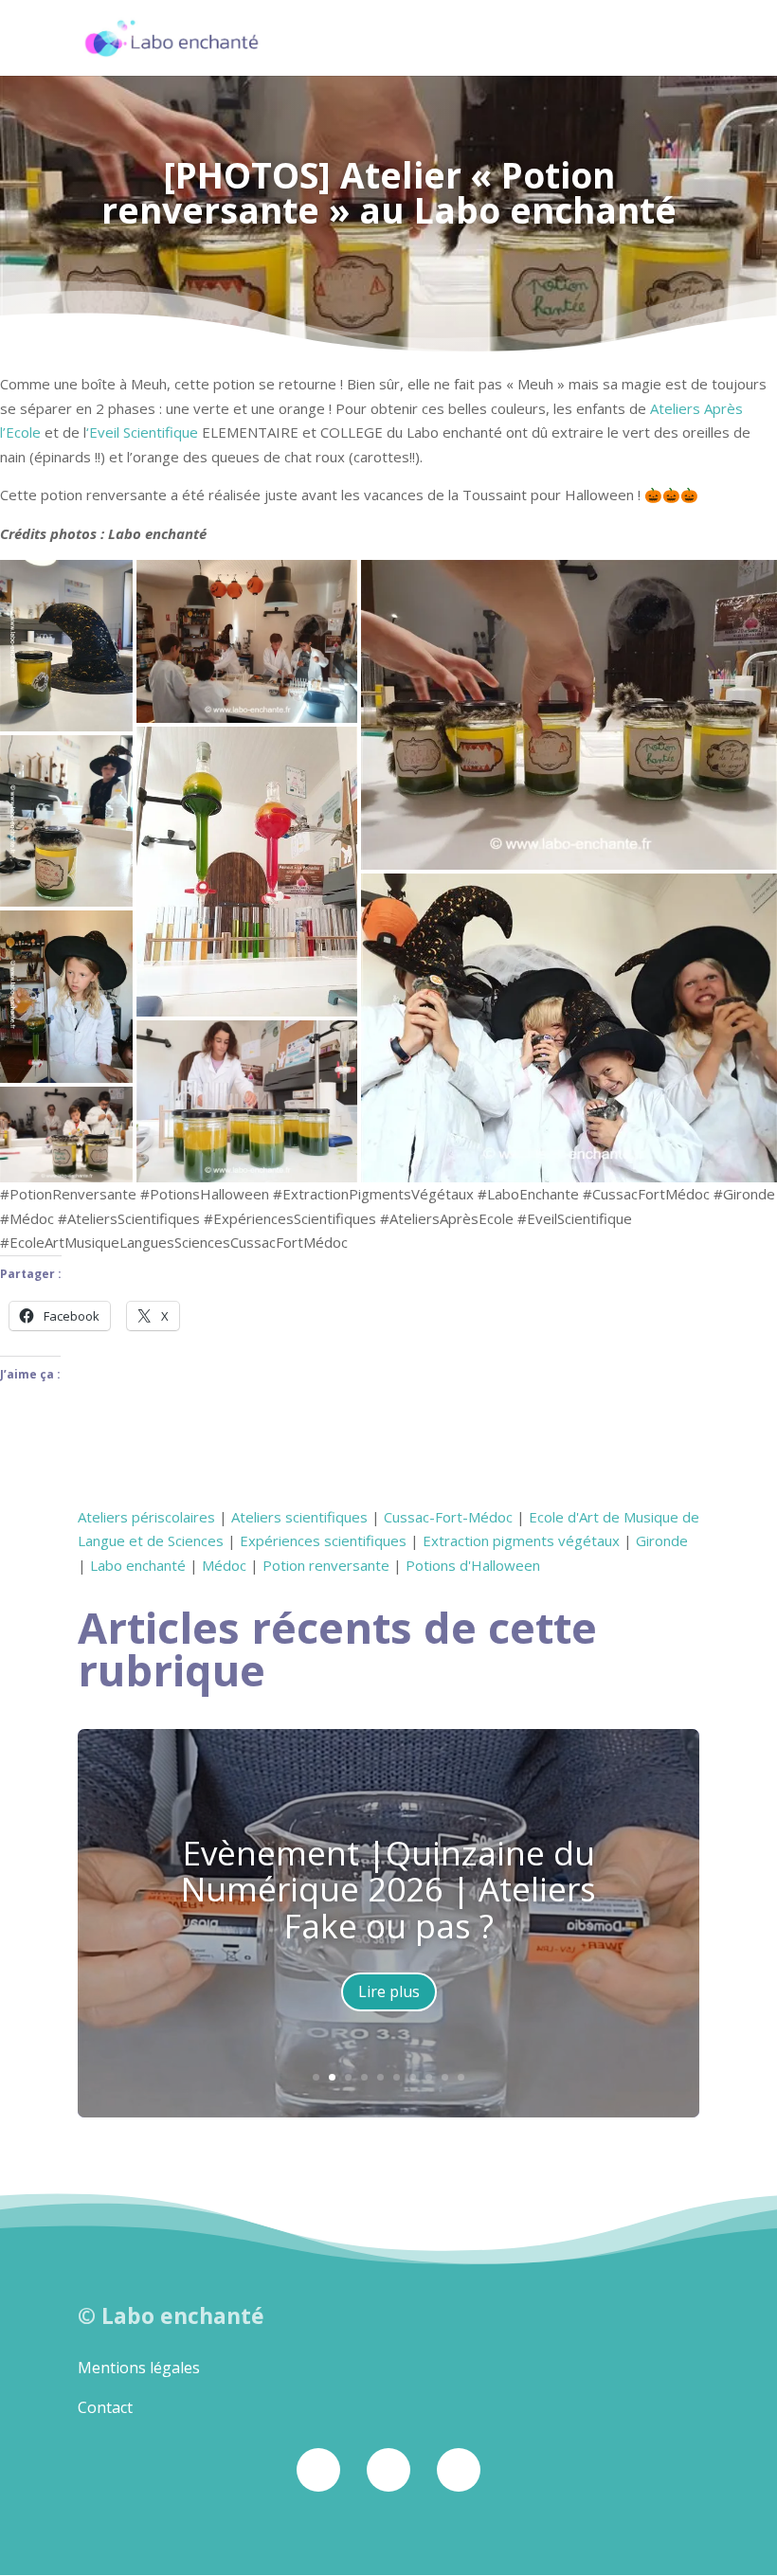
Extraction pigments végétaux (521, 1540)
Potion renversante (326, 1565)
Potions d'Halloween (473, 1565)
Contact (105, 2407)
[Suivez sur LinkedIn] (459, 2470)
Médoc (224, 1565)
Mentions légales (139, 2368)
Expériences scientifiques (323, 1540)
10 (461, 2077)
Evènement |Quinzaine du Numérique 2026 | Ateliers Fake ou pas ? (388, 1889)
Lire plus (389, 1991)
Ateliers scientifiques (299, 1517)
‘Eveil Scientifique (142, 432)
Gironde (662, 1540)
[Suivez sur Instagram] (388, 2470)
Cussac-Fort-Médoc (448, 1517)
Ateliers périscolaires (146, 1517)
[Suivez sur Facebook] (318, 2470)
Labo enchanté (138, 1565)
